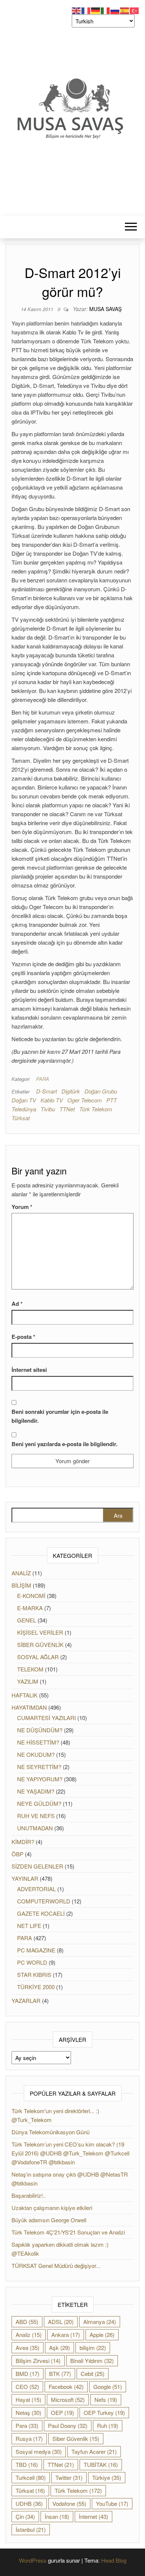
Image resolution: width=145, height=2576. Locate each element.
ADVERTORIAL (36, 1889)
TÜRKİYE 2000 (36, 1987)
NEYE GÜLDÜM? (39, 1803)
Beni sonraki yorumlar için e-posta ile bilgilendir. (60, 1416)
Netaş (28, 2412)
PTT (112, 1100)
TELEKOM (30, 1669)
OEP (62, 2412)
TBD (27, 2464)
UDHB (29, 2503)
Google (108, 2387)
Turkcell (31, 2477)
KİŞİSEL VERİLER (40, 1632)
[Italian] (106, 10)
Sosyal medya (39, 2451)
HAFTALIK (25, 1695)
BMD (28, 2374)
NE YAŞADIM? (36, 1791)
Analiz (29, 2335)
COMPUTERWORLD (44, 1901)
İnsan (57, 2516)
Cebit (93, 2374)
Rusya (29, 2438)
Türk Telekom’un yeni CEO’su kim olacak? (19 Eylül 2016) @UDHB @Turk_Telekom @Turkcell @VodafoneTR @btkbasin (70, 2153)
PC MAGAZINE (36, 1950)
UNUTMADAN (35, 1828)
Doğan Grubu (101, 1091)
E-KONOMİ (31, 1596)
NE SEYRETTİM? (39, 1767)
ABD (27, 2322)
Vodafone (69, 2503)
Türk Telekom (96, 1109)
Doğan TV (24, 1100)
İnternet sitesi (29, 1370)
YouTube (112, 2503)
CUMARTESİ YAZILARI (46, 1718)
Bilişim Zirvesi (38, 2361)
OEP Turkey (104, 2412)
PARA (43, 1079)
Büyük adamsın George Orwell (49, 2220)
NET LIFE (29, 1926)
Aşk (59, 2348)
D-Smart (46, 1091)
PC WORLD (32, 1962)
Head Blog (114, 2560)
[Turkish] (135, 10)
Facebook (66, 2387)
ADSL (61, 2322)
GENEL (27, 1620)
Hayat (28, 2400)
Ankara (66, 2335)
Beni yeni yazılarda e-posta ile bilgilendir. (65, 1444)
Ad (17, 1304)
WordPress (33, 2560)
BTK (60, 2374)
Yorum (22, 1207)
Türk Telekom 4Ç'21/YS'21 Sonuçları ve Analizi (68, 2232)
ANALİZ (21, 1573)
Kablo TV (52, 1100)
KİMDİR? (23, 1842)
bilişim (93, 2348)
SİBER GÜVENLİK (40, 1645)
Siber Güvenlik (76, 2438)
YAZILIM (28, 1681)
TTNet (67, 1109)
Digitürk (71, 1091)
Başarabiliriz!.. (29, 2195)
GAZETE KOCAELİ (41, 1913)
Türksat (21, 1118)
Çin (25, 2516)
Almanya (100, 2322)
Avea (28, 2348)
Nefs (106, 2400)
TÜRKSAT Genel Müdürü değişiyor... (56, 2266)
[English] (77, 10)
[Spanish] (125, 10)
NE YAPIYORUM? (40, 1779)
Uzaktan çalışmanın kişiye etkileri (52, 2208)
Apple (102, 2335)
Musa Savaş (105, 309)
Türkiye (107, 2477)
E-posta (23, 1337)
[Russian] (115, 10)
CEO (27, 2387)
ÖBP (17, 1854)
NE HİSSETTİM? (38, 1742)
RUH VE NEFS (36, 1816)
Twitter (69, 2477)
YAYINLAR (25, 1878)
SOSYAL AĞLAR (38, 1657)
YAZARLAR (26, 2000)
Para (27, 2425)
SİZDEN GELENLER (37, 1866)
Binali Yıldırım (92, 2361)
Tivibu (48, 1109)
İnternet (94, 2516)
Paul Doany (68, 2425)
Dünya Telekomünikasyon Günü (51, 2132)
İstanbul (31, 2529)
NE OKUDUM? (36, 1754)
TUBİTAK (101, 2464)
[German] (96, 10)
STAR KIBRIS (34, 1975)
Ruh (108, 2425)
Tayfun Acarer (94, 2451)
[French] (86, 10)
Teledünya (24, 1109)
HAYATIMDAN (29, 1707)
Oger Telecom (85, 1100)
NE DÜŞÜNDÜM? (40, 1730)
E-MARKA (30, 1608)
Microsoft (68, 2400)
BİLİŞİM (21, 1585)
